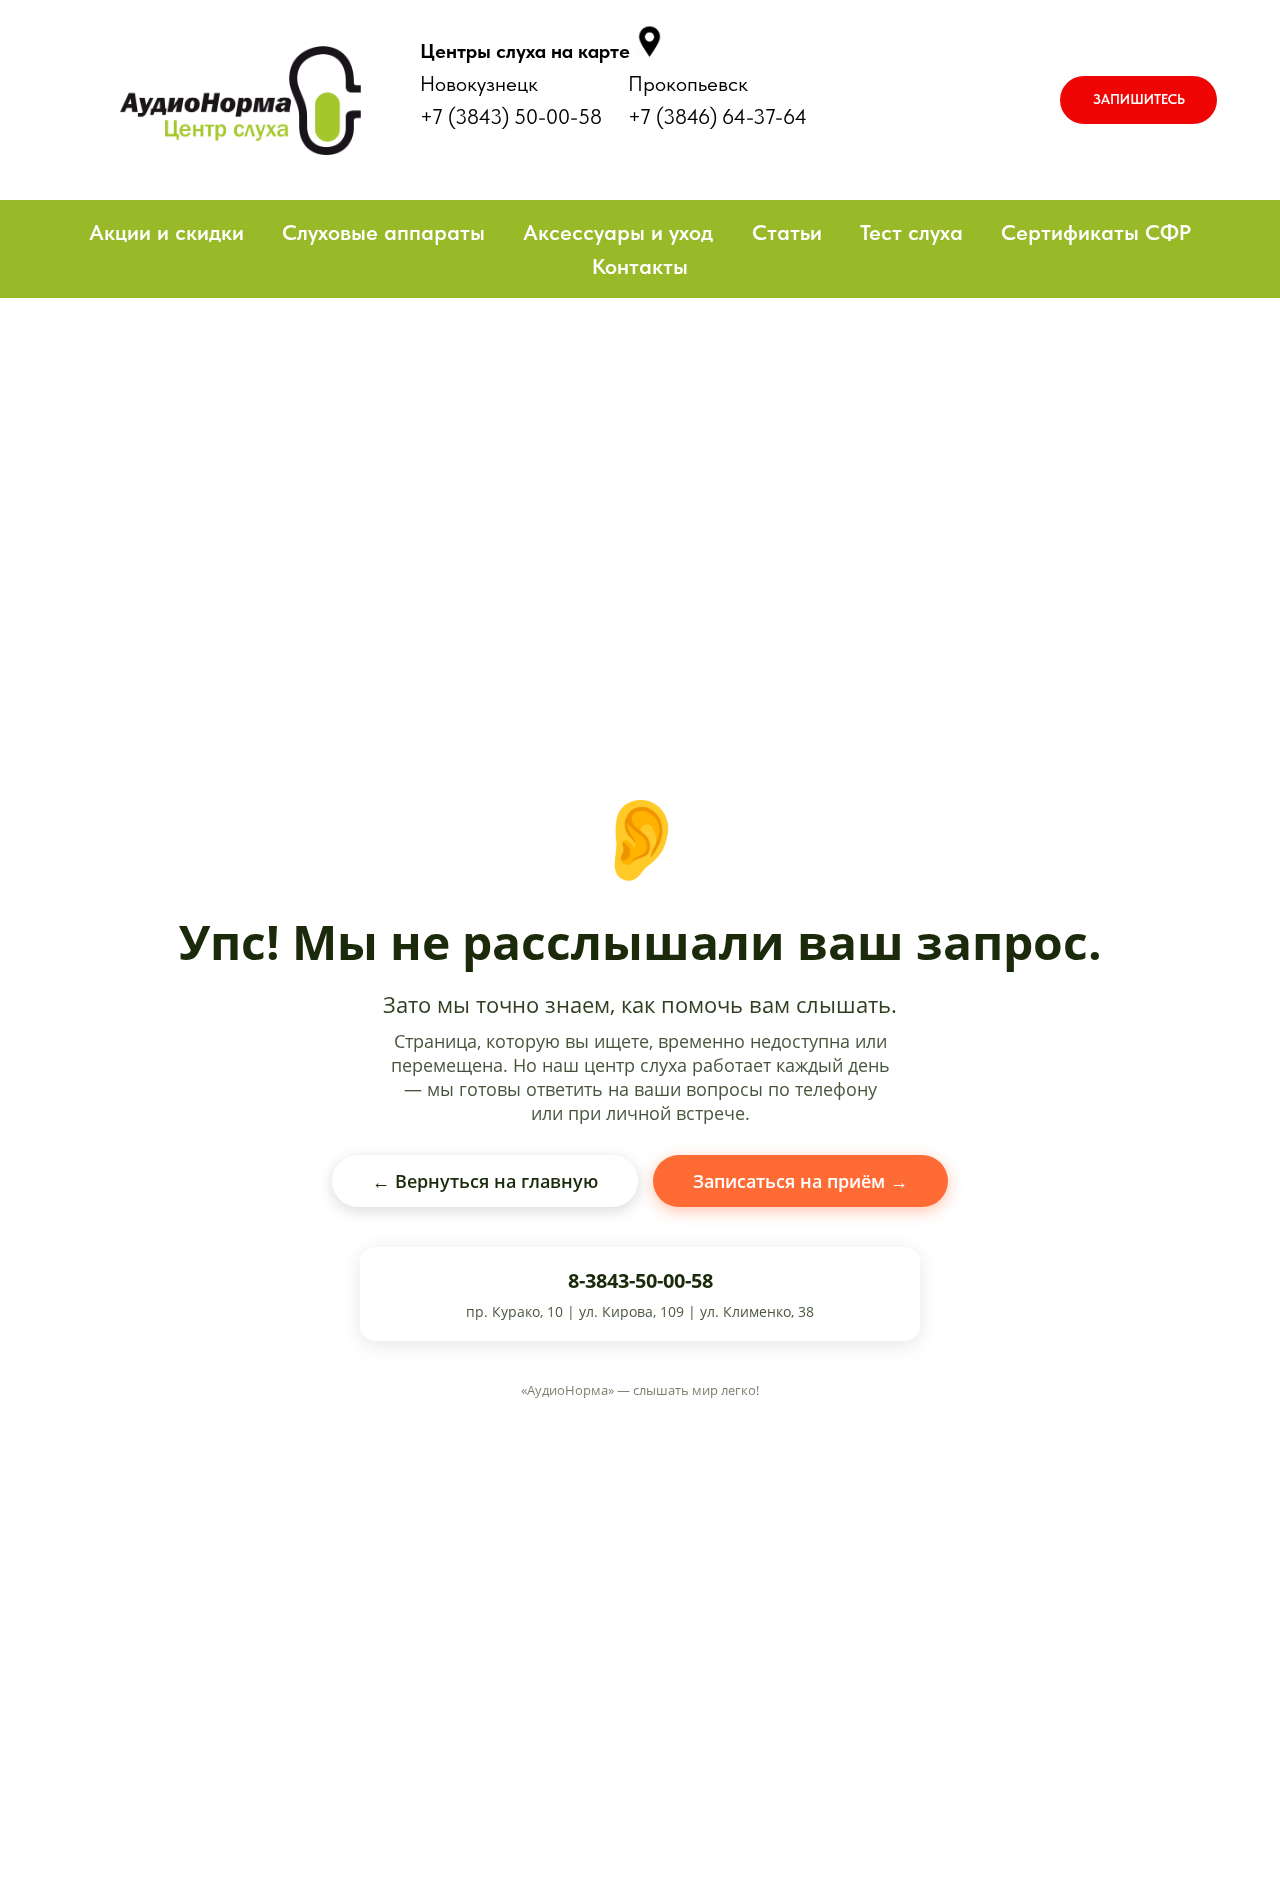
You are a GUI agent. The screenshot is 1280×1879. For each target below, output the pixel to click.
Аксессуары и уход (618, 232)
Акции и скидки (166, 232)
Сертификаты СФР (1096, 232)
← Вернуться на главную (485, 1181)
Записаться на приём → (800, 1181)
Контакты (640, 266)
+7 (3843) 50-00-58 (511, 116)
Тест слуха (911, 232)
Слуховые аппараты (383, 232)
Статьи (787, 232)
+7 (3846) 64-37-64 (717, 116)
